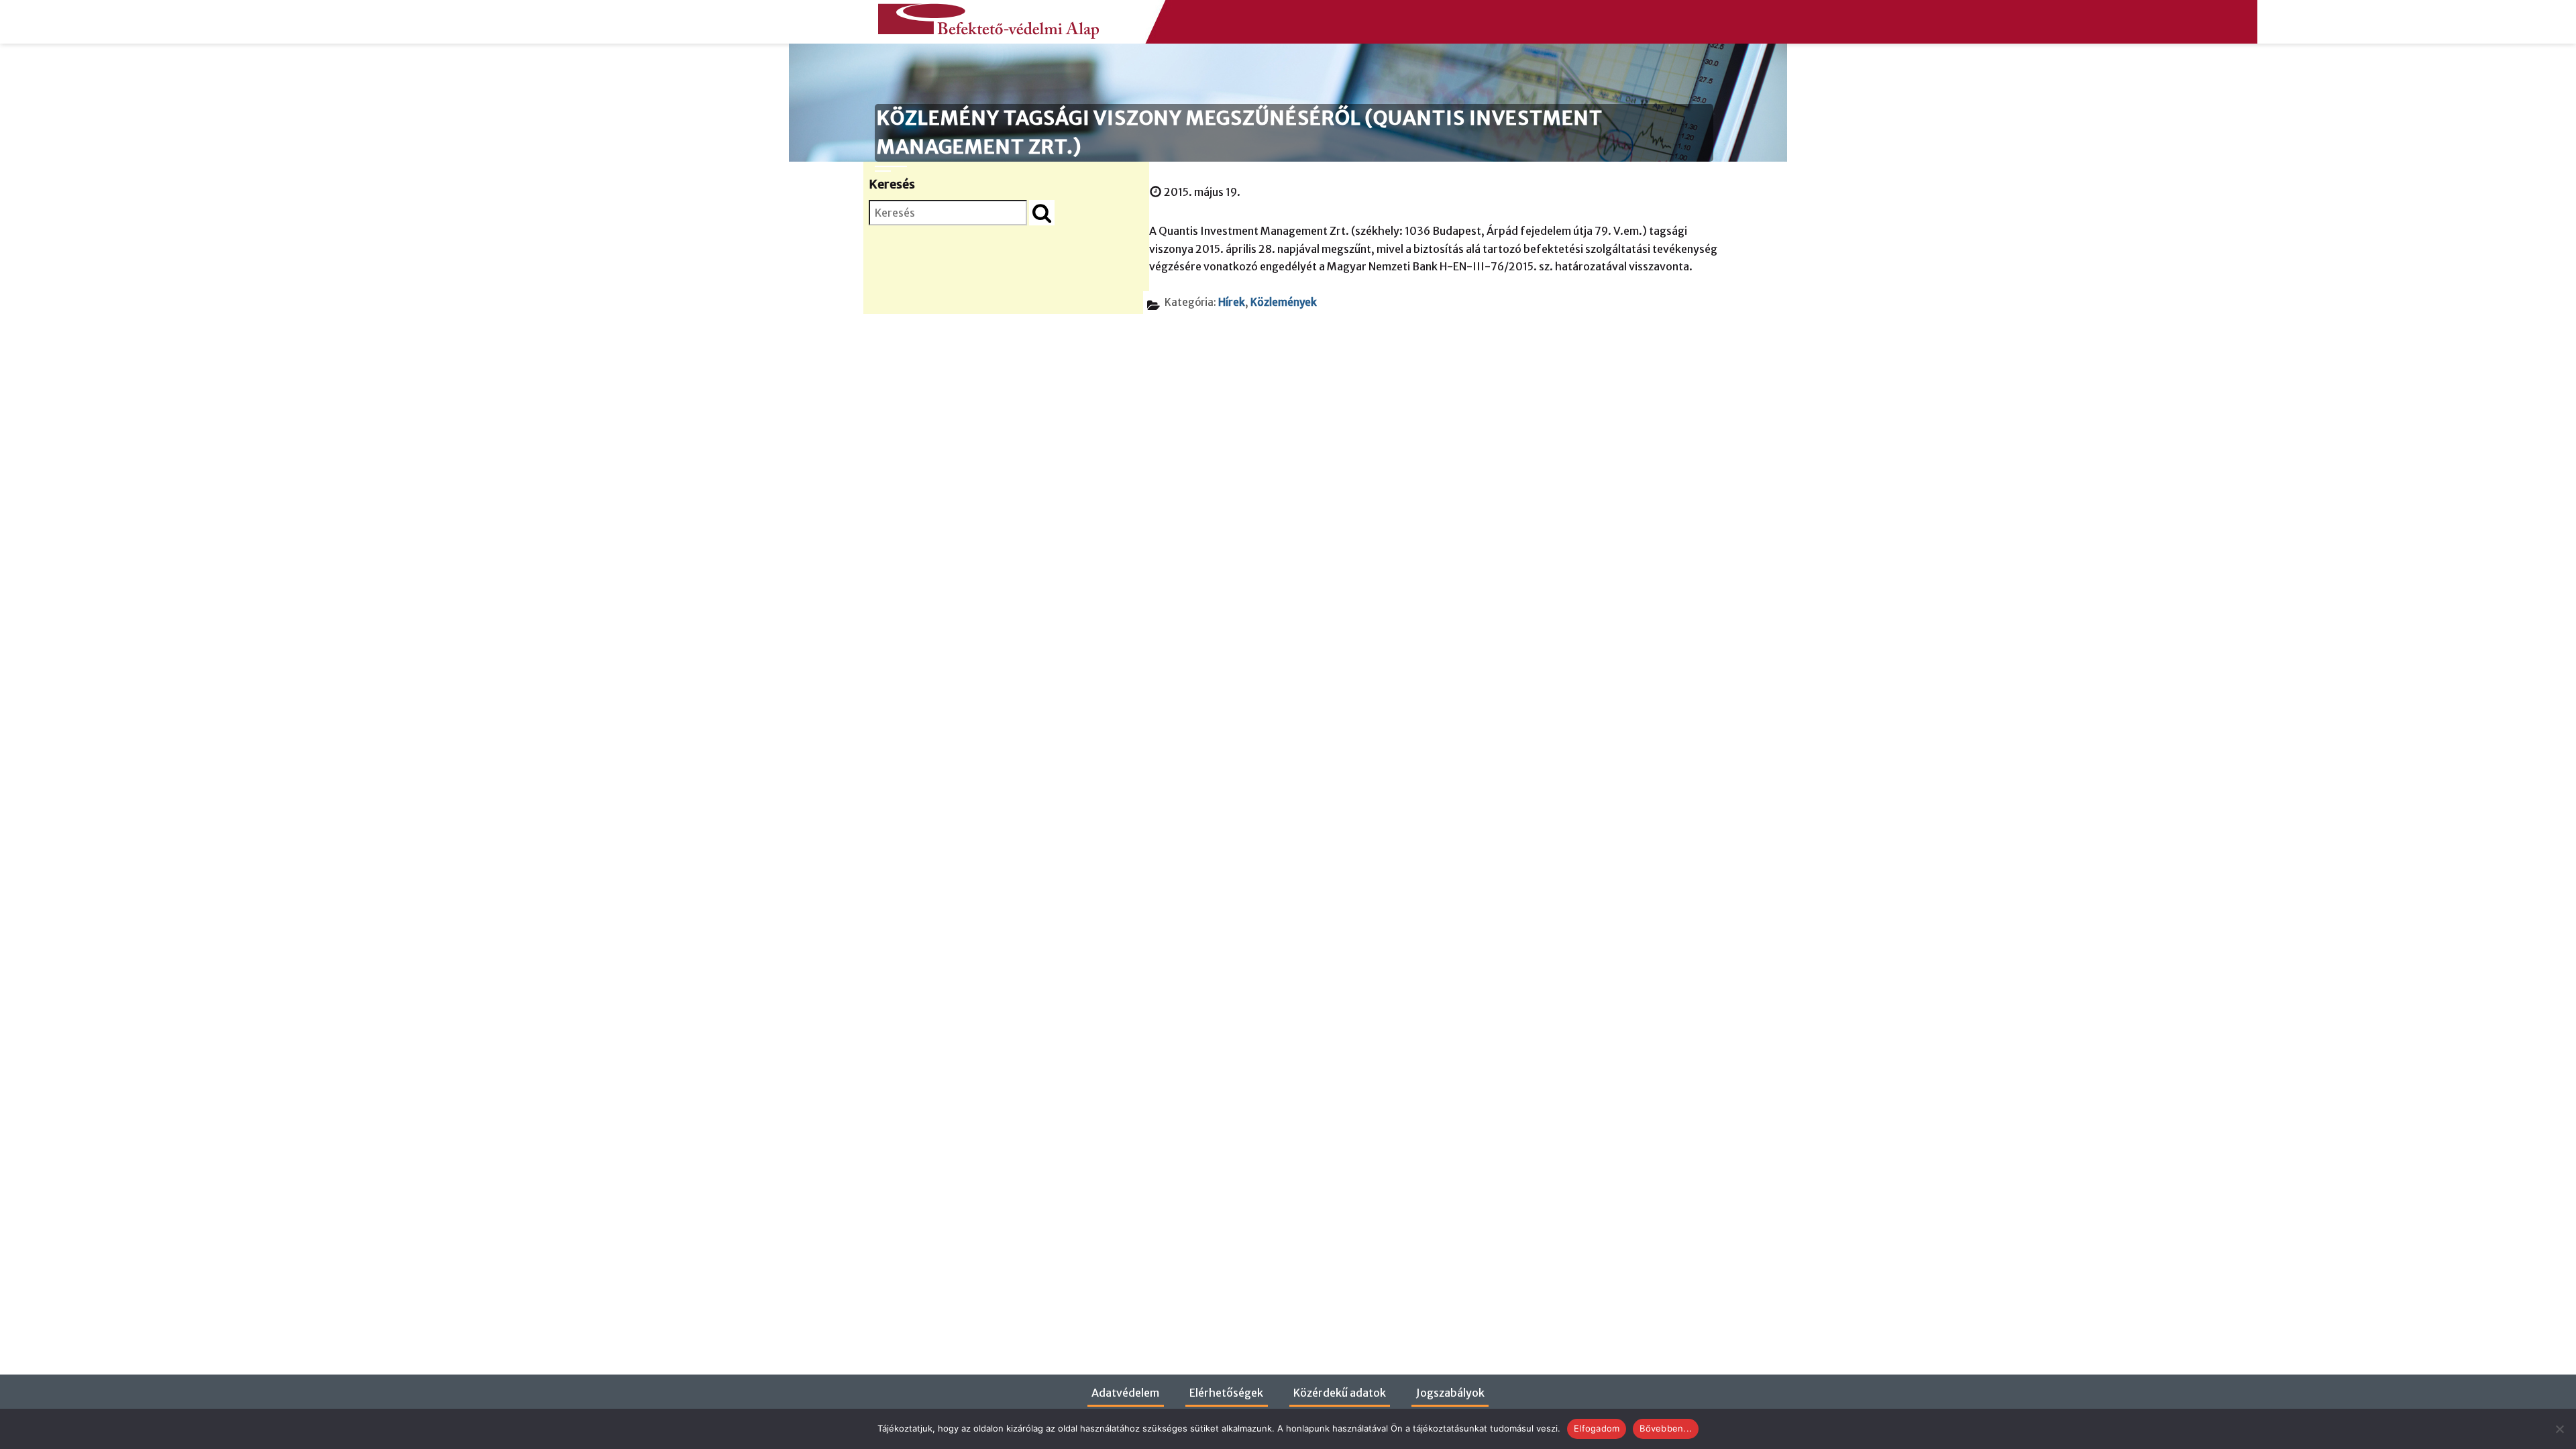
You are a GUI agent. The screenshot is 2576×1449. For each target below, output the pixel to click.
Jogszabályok (1450, 1393)
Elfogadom (1597, 1428)
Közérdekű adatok (1340, 1393)
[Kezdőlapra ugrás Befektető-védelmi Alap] (985, 18)
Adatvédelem (1125, 1393)
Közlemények (1284, 302)
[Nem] (2559, 1429)
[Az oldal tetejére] (2538, 1416)
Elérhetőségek (1226, 1393)
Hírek (1232, 302)
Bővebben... (1666, 1428)
